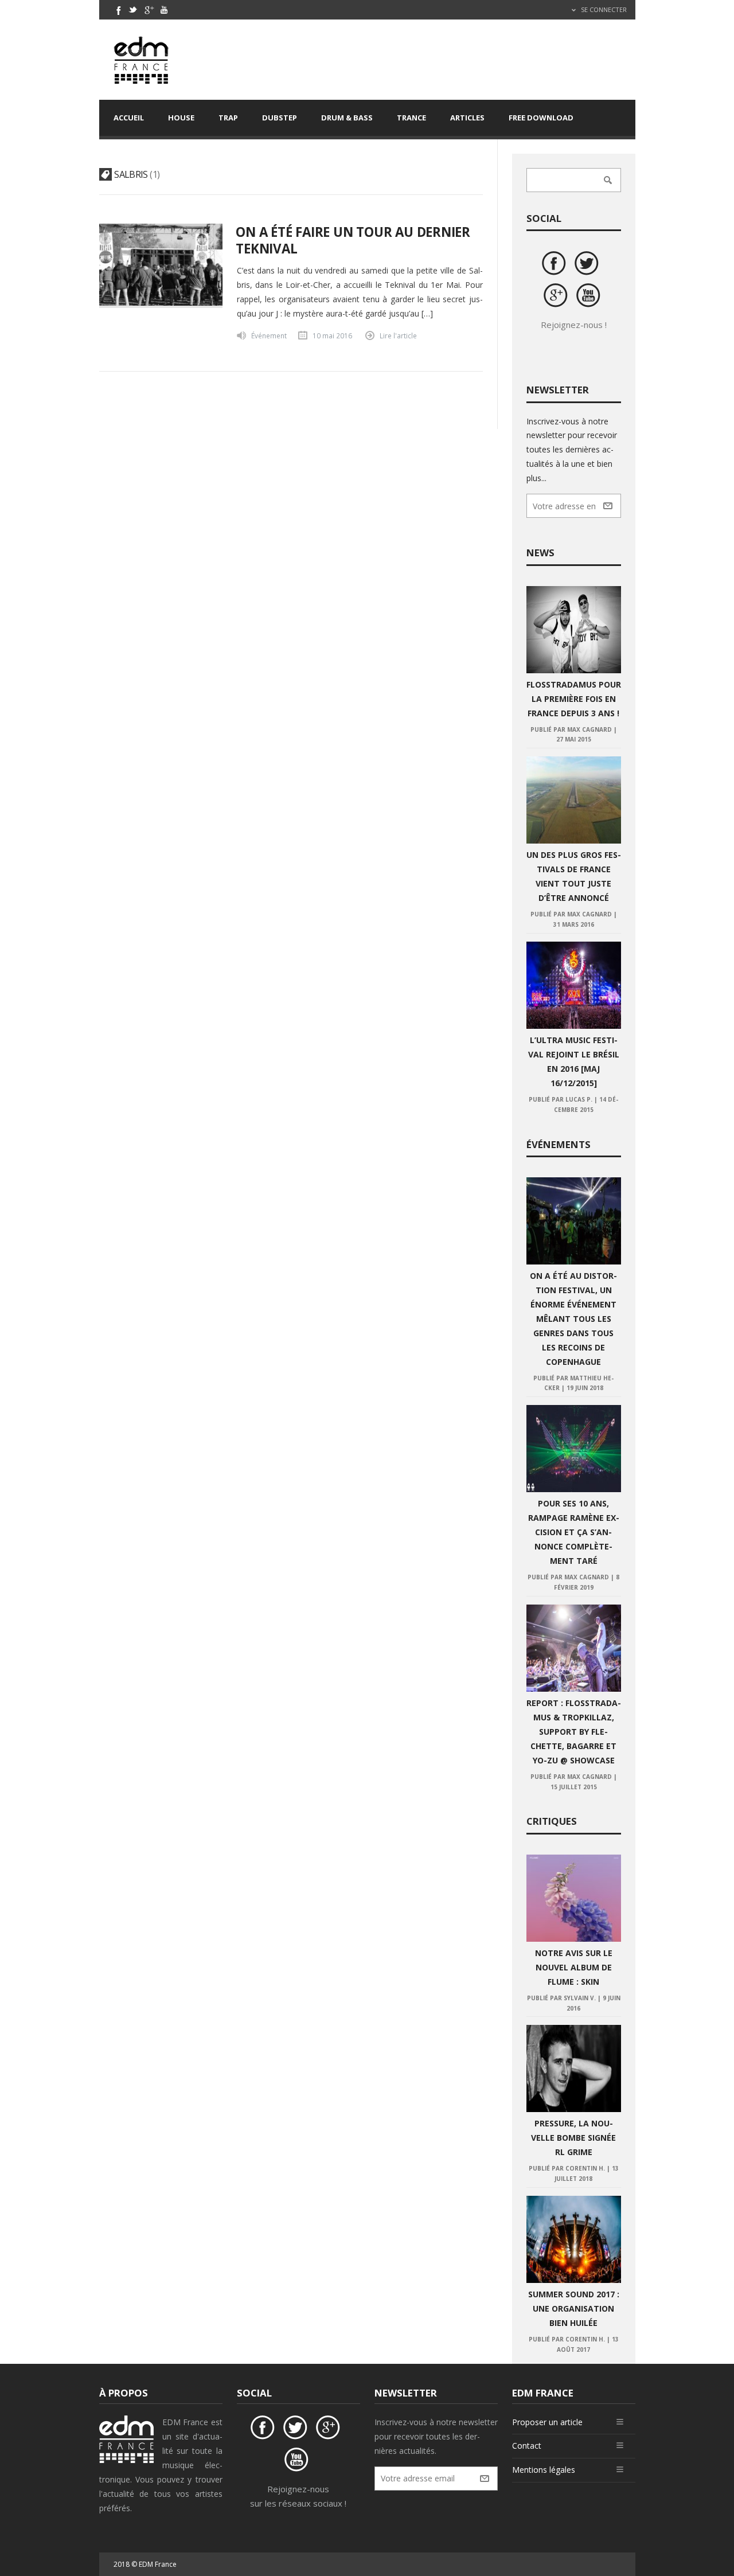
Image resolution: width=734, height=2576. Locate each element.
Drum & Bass (347, 118)
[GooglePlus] (149, 10)
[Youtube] (164, 10)
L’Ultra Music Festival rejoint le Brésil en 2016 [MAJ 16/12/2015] (574, 1061)
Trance (411, 118)
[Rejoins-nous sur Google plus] (557, 297)
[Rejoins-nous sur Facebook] (556, 265)
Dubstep (280, 118)
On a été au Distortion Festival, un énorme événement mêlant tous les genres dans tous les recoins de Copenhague (573, 1319)
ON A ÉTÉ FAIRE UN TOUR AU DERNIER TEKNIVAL (353, 240)
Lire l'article (398, 335)
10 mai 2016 (332, 335)
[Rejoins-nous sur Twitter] (588, 265)
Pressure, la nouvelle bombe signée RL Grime (573, 2138)
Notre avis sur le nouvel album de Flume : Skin (574, 1967)
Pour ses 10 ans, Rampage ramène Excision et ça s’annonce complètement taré (574, 1532)
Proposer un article (547, 2422)
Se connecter (603, 9)
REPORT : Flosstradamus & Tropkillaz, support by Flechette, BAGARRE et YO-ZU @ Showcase (574, 1732)
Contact (527, 2446)
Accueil (129, 118)
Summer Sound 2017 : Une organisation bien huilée (574, 2308)
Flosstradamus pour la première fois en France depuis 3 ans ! (574, 699)
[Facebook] (118, 10)
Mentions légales (544, 2470)
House (181, 118)
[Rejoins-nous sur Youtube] (590, 297)
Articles (467, 118)
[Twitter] (133, 10)
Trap (228, 118)
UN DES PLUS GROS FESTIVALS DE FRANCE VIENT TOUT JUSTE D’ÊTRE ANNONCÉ (574, 876)
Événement (269, 335)
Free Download (541, 118)
